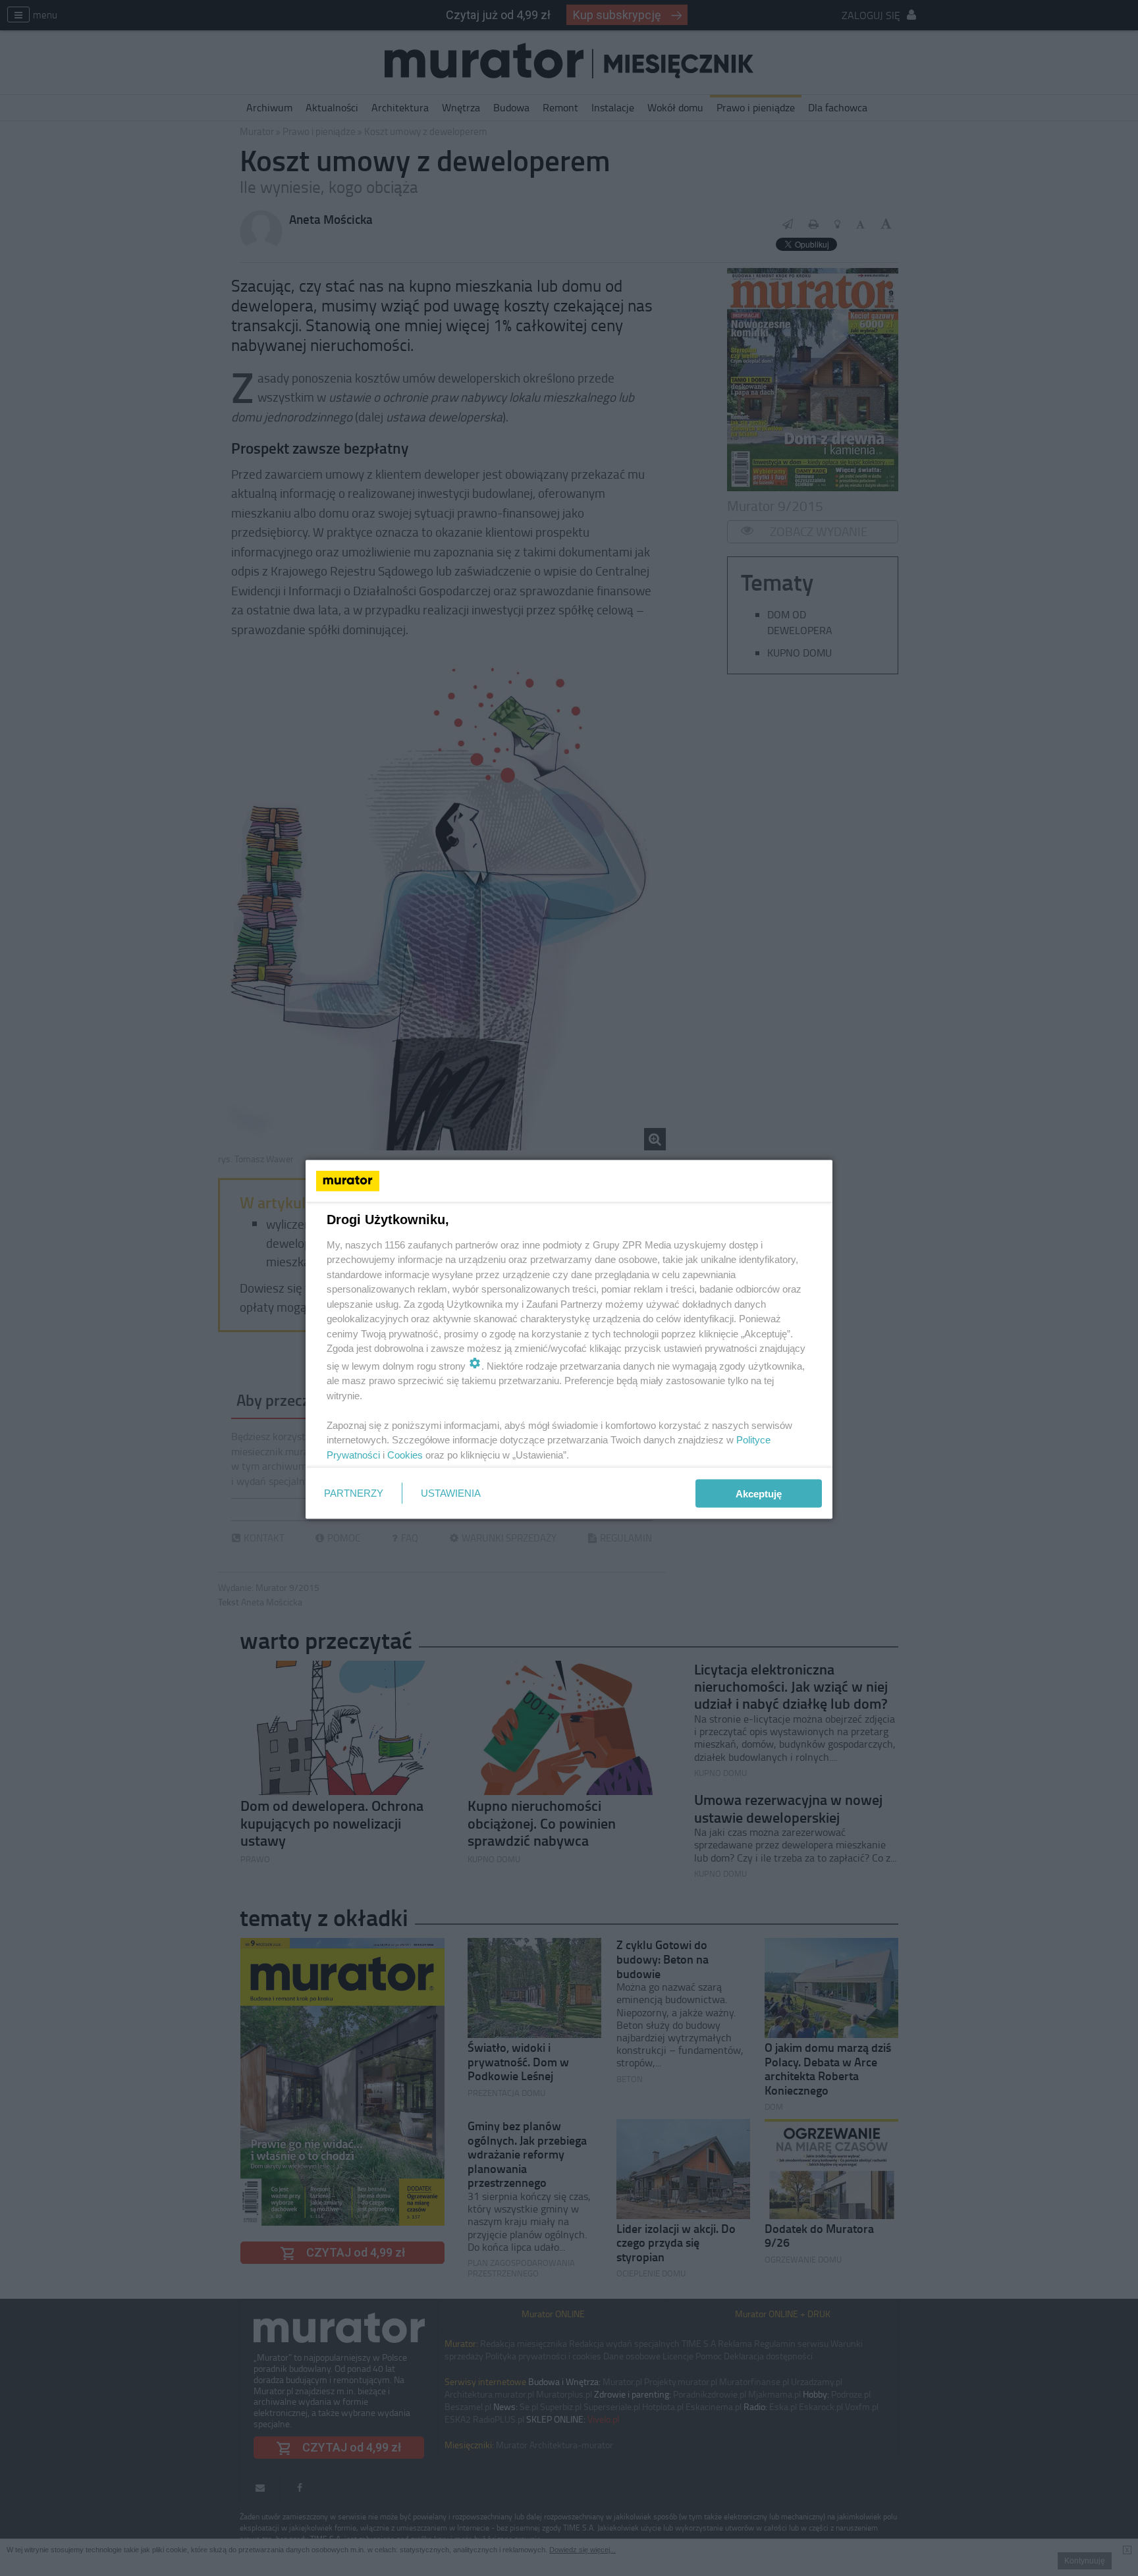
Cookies (405, 1454)
